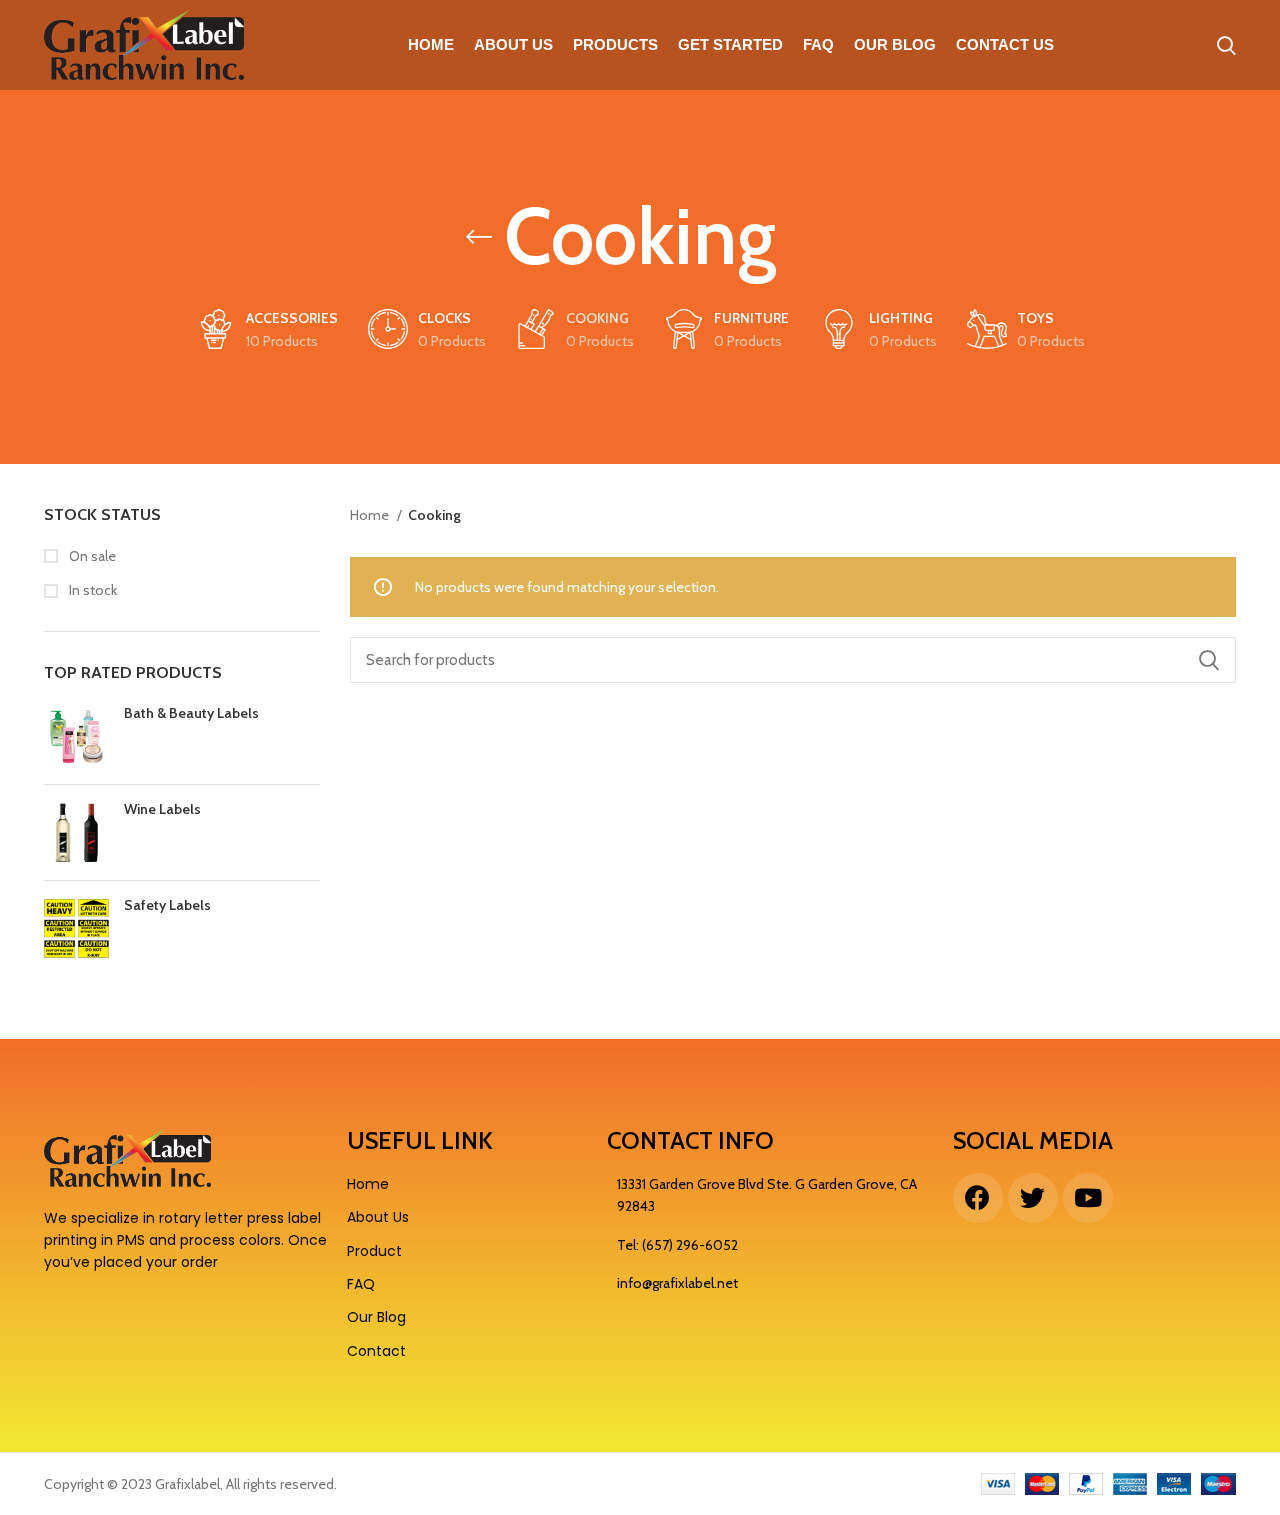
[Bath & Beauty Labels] (76, 736)
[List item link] (770, 1245)
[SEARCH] (1209, 660)
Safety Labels (167, 905)
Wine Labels (162, 809)
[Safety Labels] (76, 927)
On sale (91, 556)
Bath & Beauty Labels (191, 713)
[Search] (1226, 45)
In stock (91, 590)
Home (371, 515)
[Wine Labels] (76, 832)
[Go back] (479, 237)
